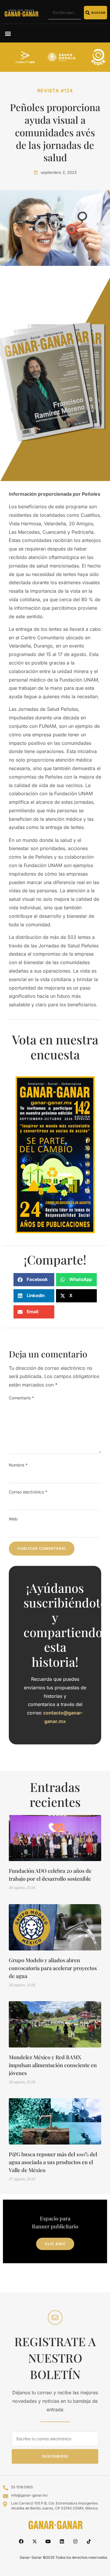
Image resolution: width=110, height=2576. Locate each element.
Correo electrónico (28, 1492)
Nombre (18, 1465)
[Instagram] (75, 2541)
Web (13, 1519)
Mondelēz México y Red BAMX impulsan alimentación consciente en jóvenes (53, 2065)
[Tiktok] (89, 2541)
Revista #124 (55, 91)
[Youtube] (48, 2541)
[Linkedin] (62, 2541)
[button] (8, 33)
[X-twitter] (35, 2541)
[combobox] (65, 13)
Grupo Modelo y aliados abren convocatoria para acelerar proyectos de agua (53, 1968)
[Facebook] (21, 2541)
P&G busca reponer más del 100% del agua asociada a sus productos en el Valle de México (53, 2162)
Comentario (21, 1398)
